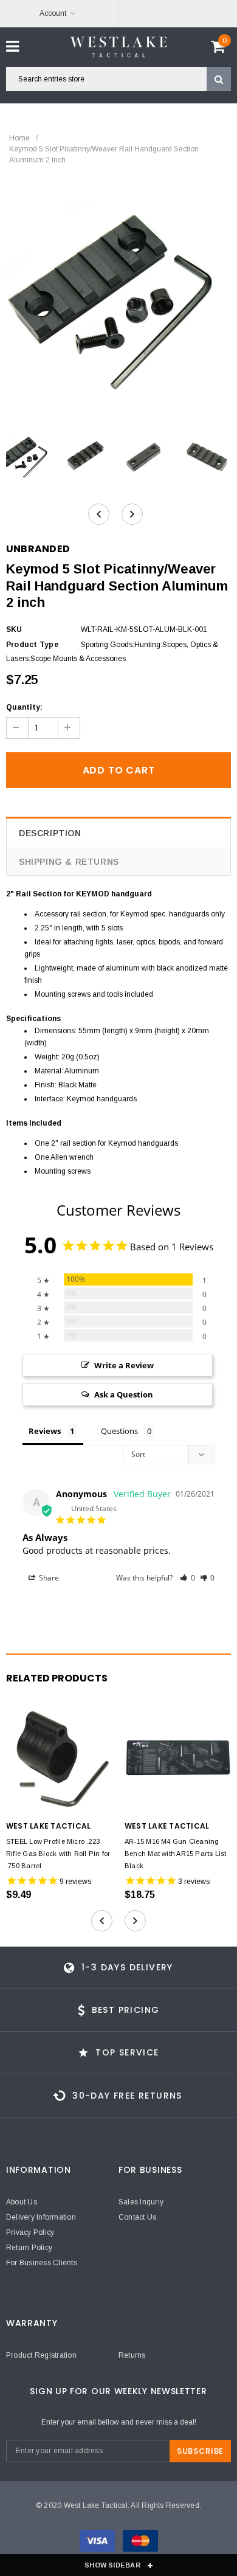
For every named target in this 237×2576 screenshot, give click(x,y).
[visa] (98, 2543)
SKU (14, 629)
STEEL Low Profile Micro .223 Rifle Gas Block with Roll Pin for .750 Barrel (58, 1854)
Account (53, 13)
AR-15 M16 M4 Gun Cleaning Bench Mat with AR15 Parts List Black (176, 1854)
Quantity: (24, 707)
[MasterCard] (140, 2543)
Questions (119, 1431)
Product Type (32, 645)
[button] (187, 1578)
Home (19, 138)
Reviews (45, 1431)
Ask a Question (124, 1394)
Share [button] (48, 1578)
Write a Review (124, 1365)
